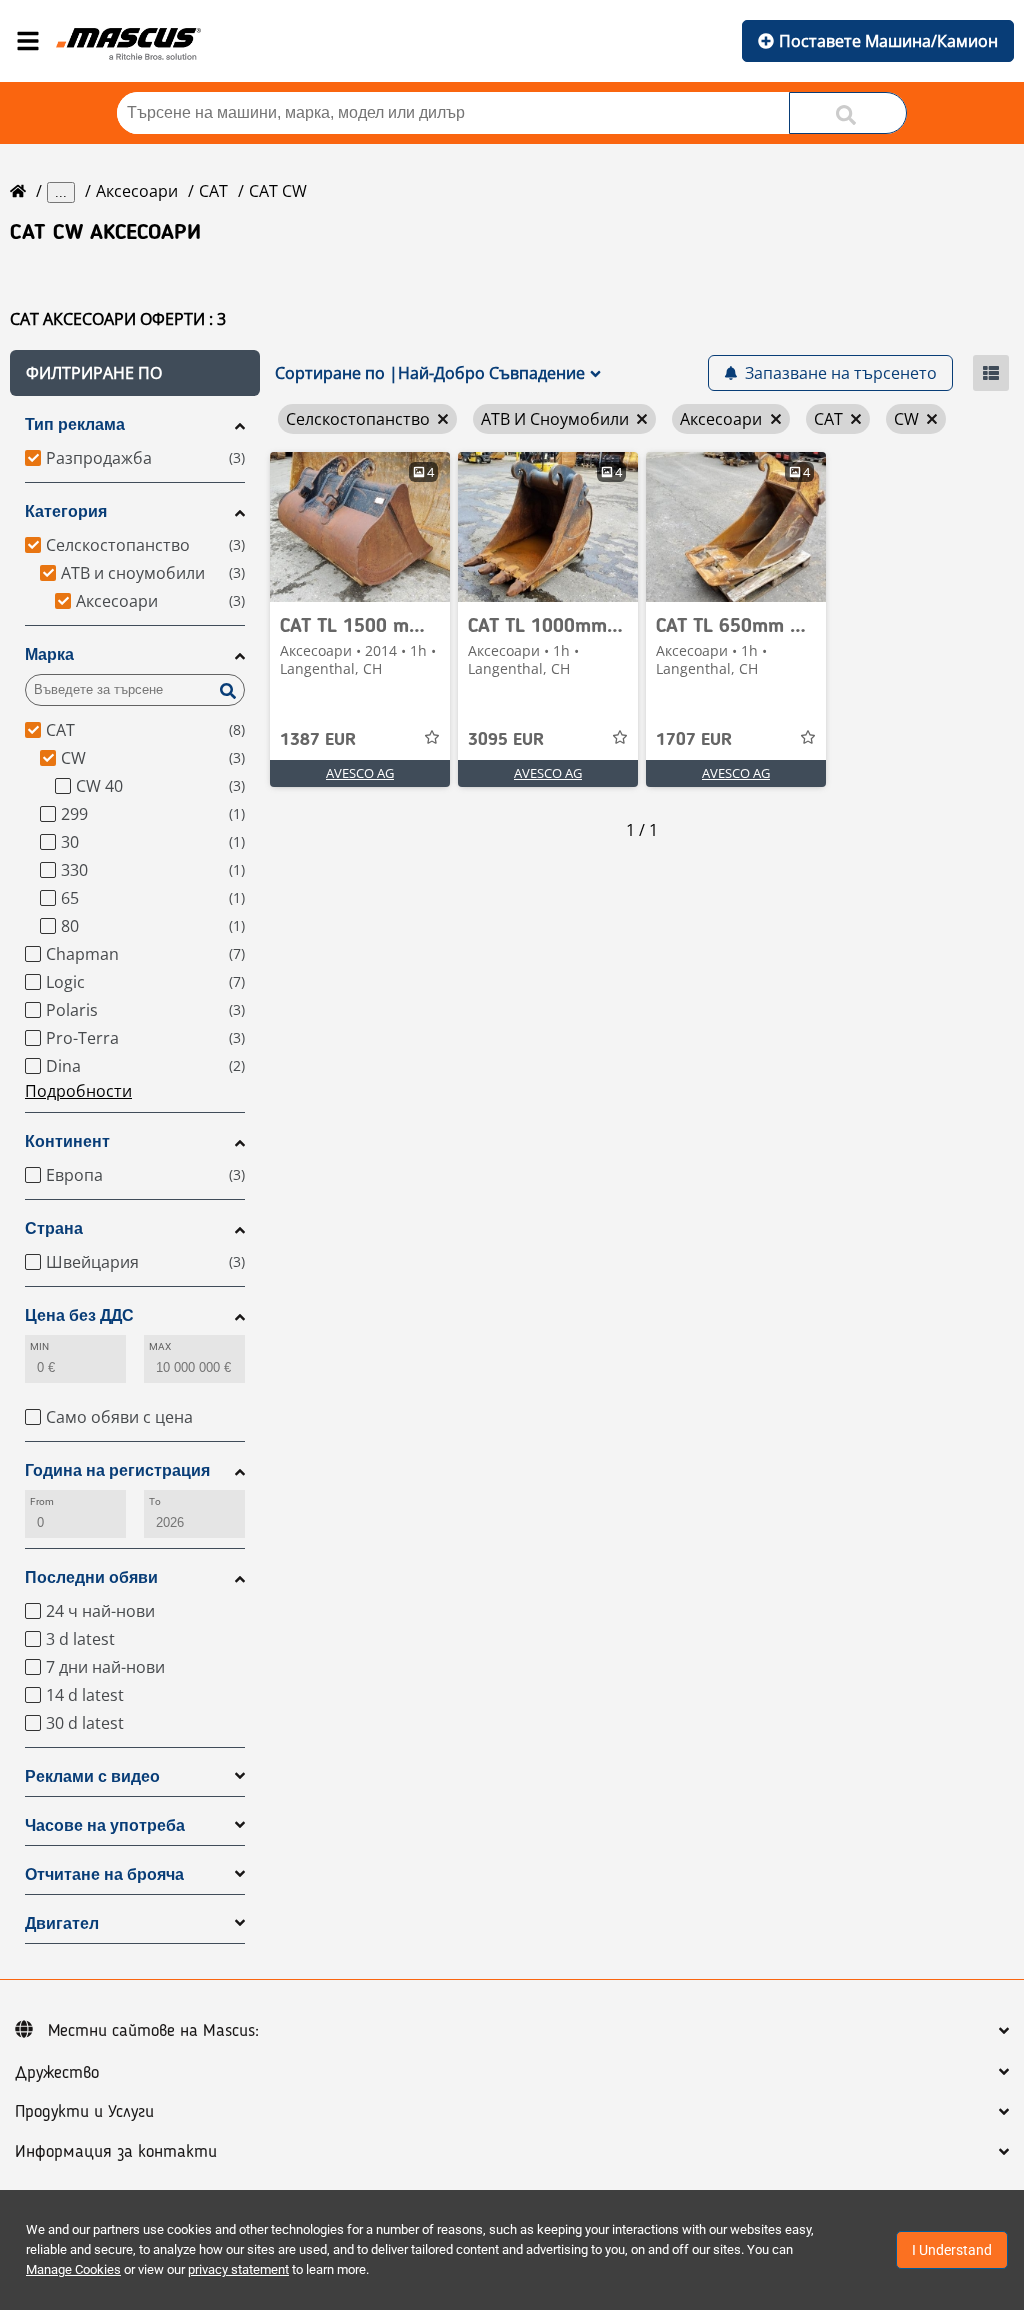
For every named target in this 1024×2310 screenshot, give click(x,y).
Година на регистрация (117, 1470)
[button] (135, 373)
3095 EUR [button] (506, 740)
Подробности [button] (78, 1091)
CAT (213, 191)
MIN (39, 1346)
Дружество (57, 2073)
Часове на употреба (105, 1825)
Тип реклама (75, 424)
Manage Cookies (73, 2269)
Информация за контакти (116, 2152)
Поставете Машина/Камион (888, 41)
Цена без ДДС (79, 1315)
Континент (67, 1141)
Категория (66, 511)
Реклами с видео (92, 1776)
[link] (360, 527)
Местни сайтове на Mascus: (153, 2031)
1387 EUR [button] (318, 740)
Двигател (62, 1923)
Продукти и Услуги (84, 2112)
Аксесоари (137, 191)
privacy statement (238, 2269)
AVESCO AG (360, 773)
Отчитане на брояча (104, 1874)
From (42, 1501)
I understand (952, 2250)
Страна (54, 1228)
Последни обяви (91, 1577)
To (155, 1501)
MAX (160, 1346)
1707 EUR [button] (694, 740)
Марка (49, 654)
